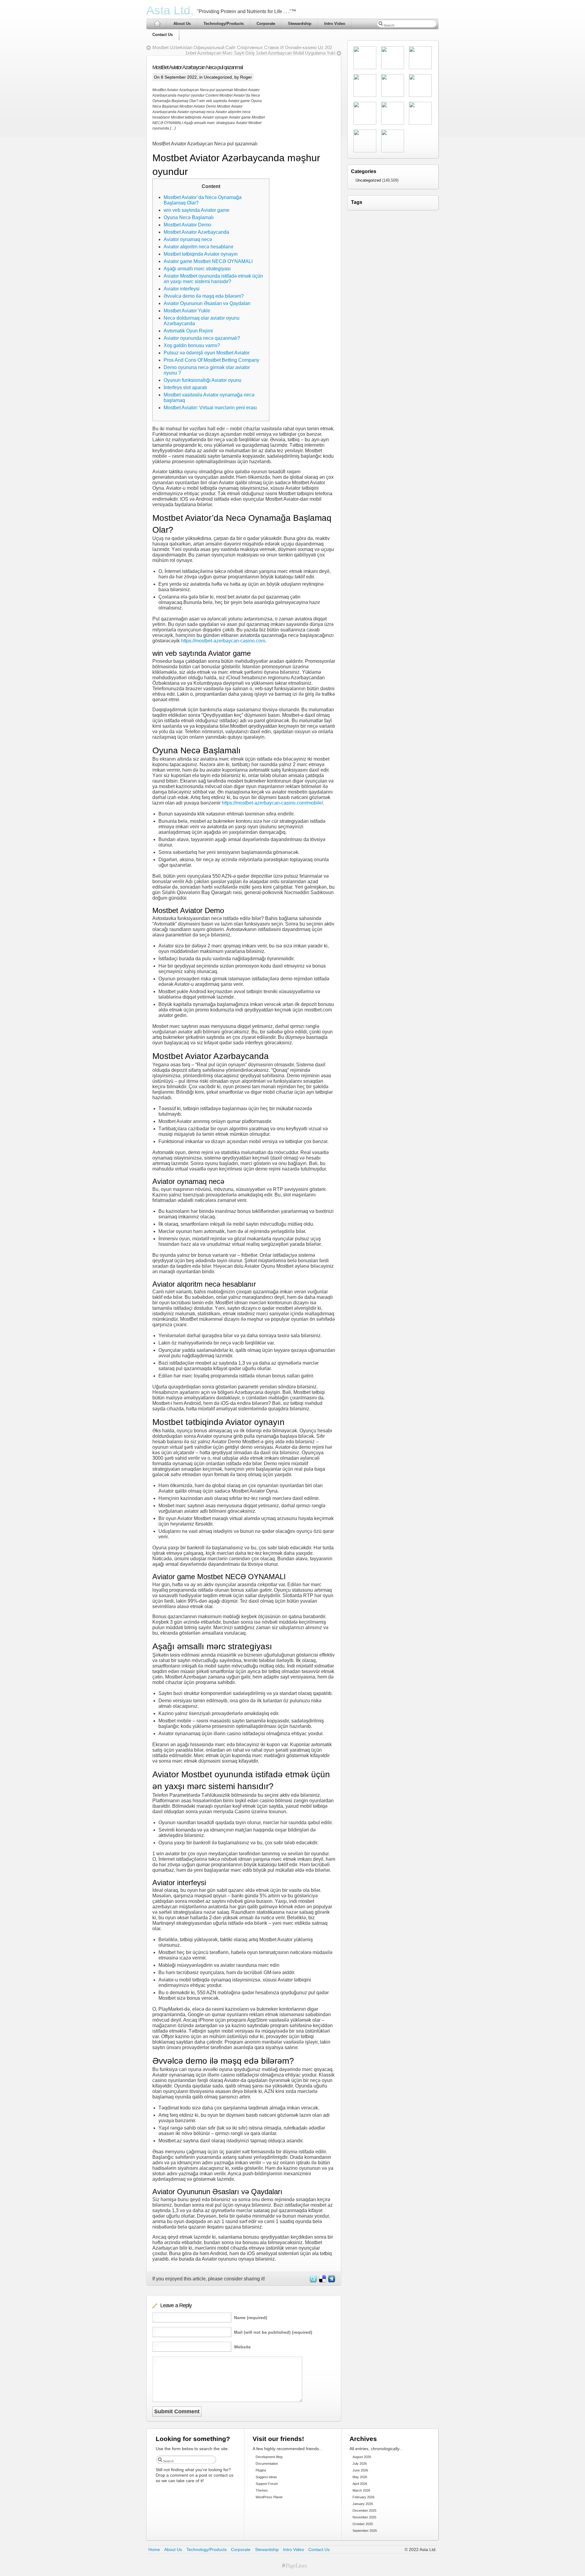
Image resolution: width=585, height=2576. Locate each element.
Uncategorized (218, 77)
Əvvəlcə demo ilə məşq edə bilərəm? (204, 296)
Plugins (261, 2470)
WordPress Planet (269, 2497)
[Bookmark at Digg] (331, 2281)
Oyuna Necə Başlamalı (189, 217)
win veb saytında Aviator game (197, 210)
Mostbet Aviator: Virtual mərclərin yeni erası (210, 408)
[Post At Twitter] (313, 2281)
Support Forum (267, 2484)
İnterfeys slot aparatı (185, 387)
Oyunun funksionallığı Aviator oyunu (202, 380)
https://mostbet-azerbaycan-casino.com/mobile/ (272, 803)
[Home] (157, 24)
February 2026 (363, 2497)
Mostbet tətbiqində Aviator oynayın (201, 254)
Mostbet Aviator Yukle (187, 311)
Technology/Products (224, 24)
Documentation (267, 2464)
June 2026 (360, 2470)
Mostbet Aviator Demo (187, 225)
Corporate (266, 24)
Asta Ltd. (170, 10)
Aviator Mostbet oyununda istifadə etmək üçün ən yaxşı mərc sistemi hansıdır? (213, 279)
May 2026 (360, 2477)
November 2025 (364, 2517)
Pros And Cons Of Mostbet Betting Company (211, 360)
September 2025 (365, 2531)
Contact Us (163, 35)
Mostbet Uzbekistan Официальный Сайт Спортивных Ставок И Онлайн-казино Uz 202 (242, 47)
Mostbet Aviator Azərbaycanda (196, 232)
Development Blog (269, 2457)
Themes (262, 2490)
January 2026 (363, 2504)
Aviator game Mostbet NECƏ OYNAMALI (208, 261)
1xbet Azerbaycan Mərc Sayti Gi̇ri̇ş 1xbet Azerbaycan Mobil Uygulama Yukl (260, 53)
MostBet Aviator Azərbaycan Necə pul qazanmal (197, 67)
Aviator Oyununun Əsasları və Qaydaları (207, 303)
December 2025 (364, 2510)
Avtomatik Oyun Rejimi (188, 331)
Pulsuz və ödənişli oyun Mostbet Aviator (207, 353)
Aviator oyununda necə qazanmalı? (202, 338)
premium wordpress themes (294, 2566)
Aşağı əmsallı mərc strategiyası (197, 269)
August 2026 (362, 2457)
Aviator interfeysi (182, 289)
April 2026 (360, 2484)
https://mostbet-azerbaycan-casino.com (223, 641)
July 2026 (360, 2464)
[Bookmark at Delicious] (322, 2281)
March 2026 (361, 2490)
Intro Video (335, 24)
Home (154, 2549)
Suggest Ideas (266, 2477)
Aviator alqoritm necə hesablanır (199, 247)
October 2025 (363, 2524)
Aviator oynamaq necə (188, 239)
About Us (182, 24)
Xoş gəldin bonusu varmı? (192, 345)
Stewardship (300, 24)
